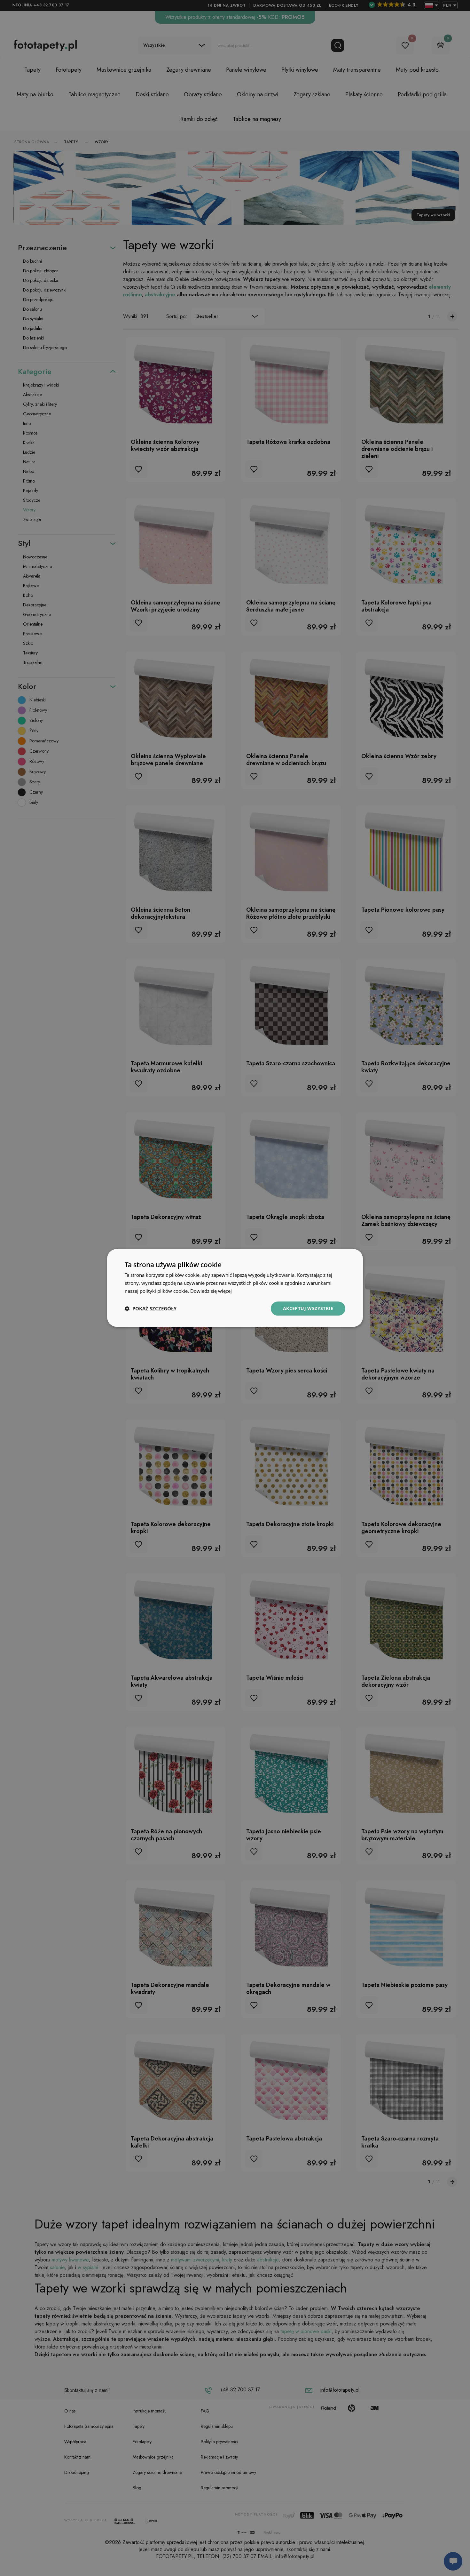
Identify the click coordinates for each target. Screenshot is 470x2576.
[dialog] (235, 1288)
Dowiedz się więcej (211, 1291)
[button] (151, 1308)
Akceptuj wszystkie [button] (308, 1308)
